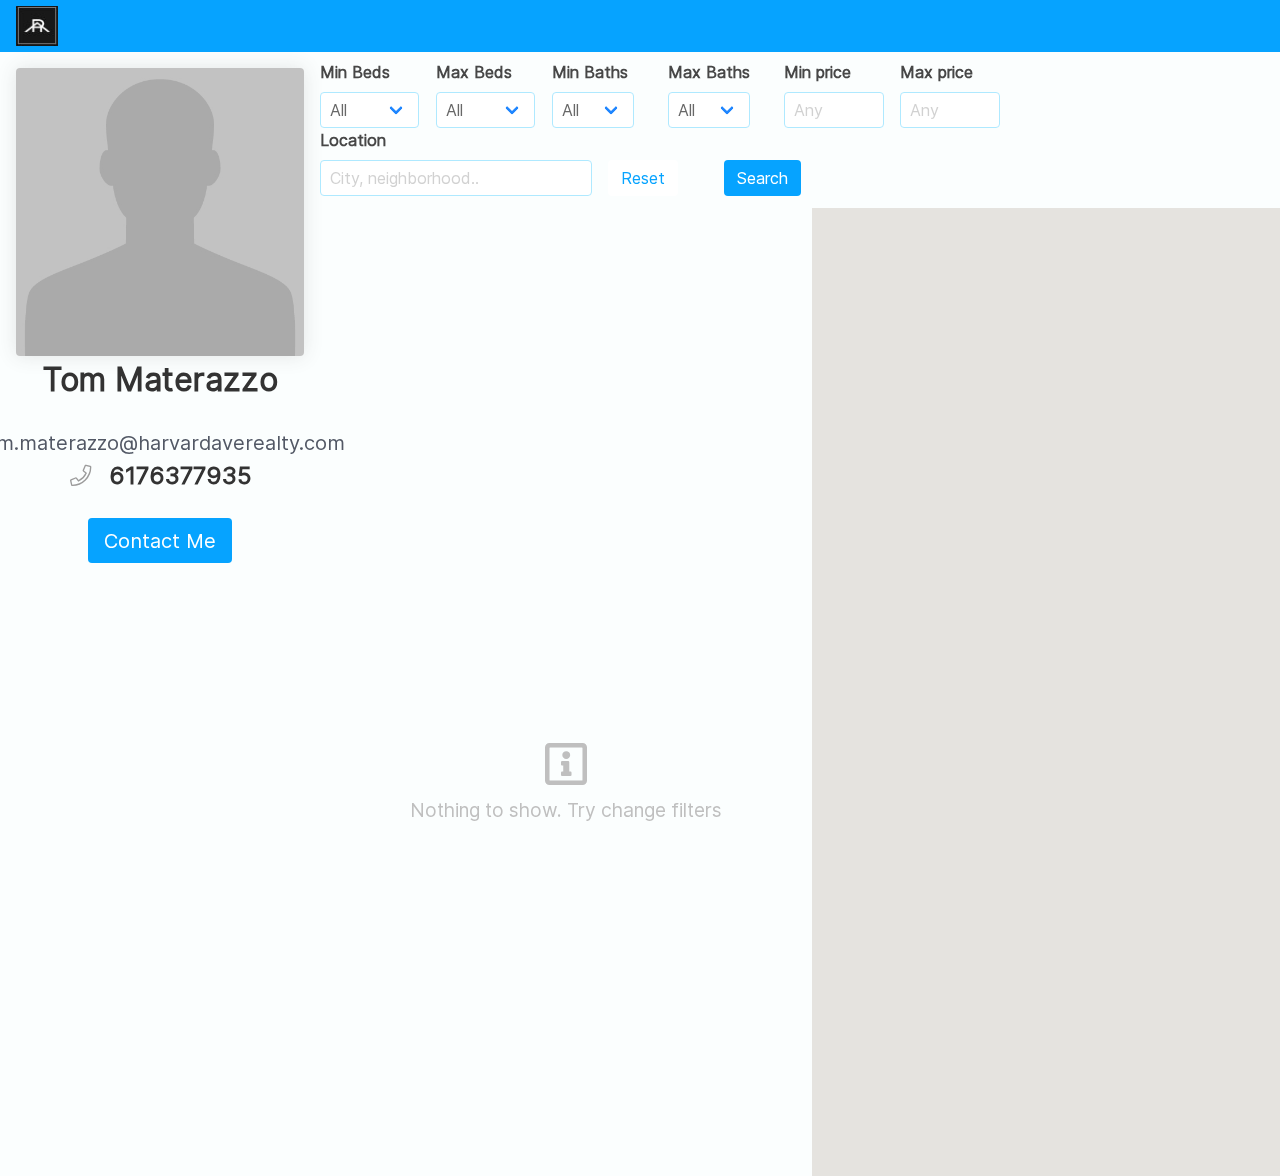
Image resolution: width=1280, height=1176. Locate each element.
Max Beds (474, 72)
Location (353, 140)
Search (762, 178)
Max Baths (709, 72)
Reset (643, 178)
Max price (936, 72)
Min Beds (355, 72)
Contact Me (160, 541)
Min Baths (590, 72)
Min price (817, 72)
